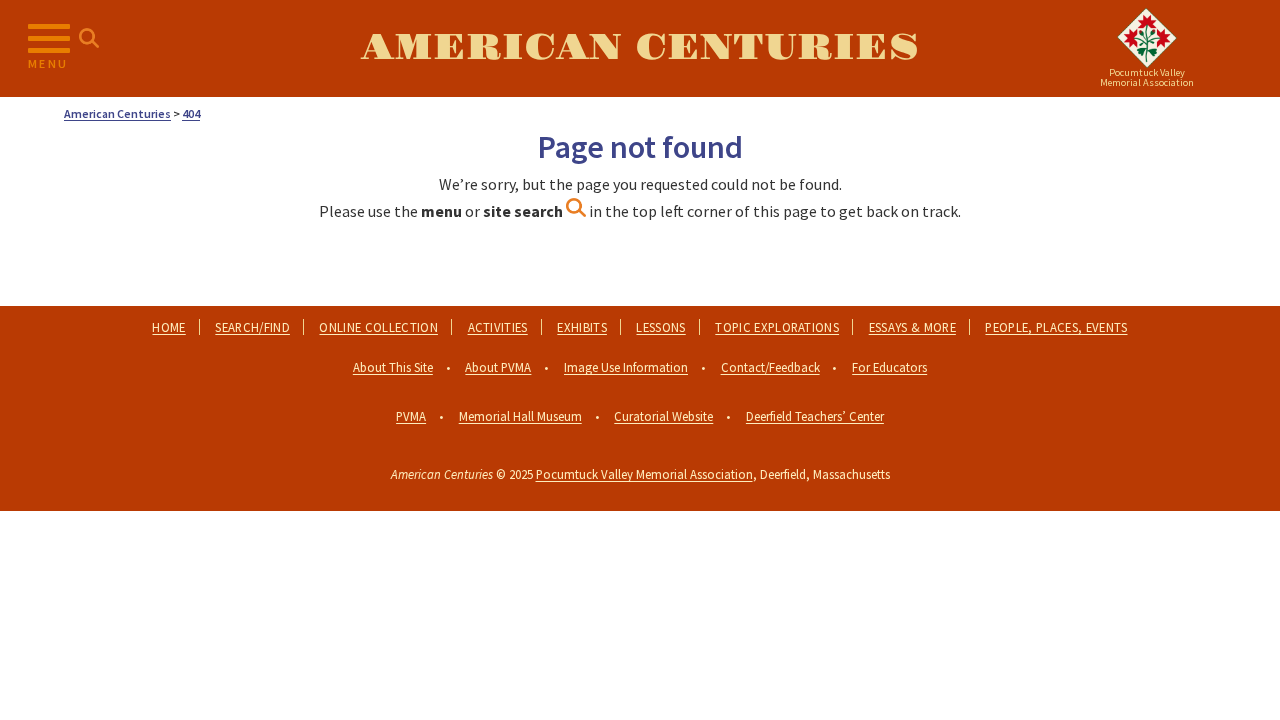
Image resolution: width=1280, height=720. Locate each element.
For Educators (889, 367)
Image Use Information (626, 367)
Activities (498, 327)
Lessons (660, 327)
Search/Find (252, 327)
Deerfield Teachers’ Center (815, 416)
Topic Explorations (777, 327)
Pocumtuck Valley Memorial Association (644, 474)
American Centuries (640, 48)
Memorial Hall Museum (520, 416)
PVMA (411, 416)
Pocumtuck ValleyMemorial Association (1147, 77)
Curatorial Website (663, 416)
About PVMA (498, 367)
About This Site (393, 367)
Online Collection (378, 327)
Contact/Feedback (770, 367)
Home (168, 327)
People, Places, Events (1056, 327)
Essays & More (912, 327)
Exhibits (582, 327)
